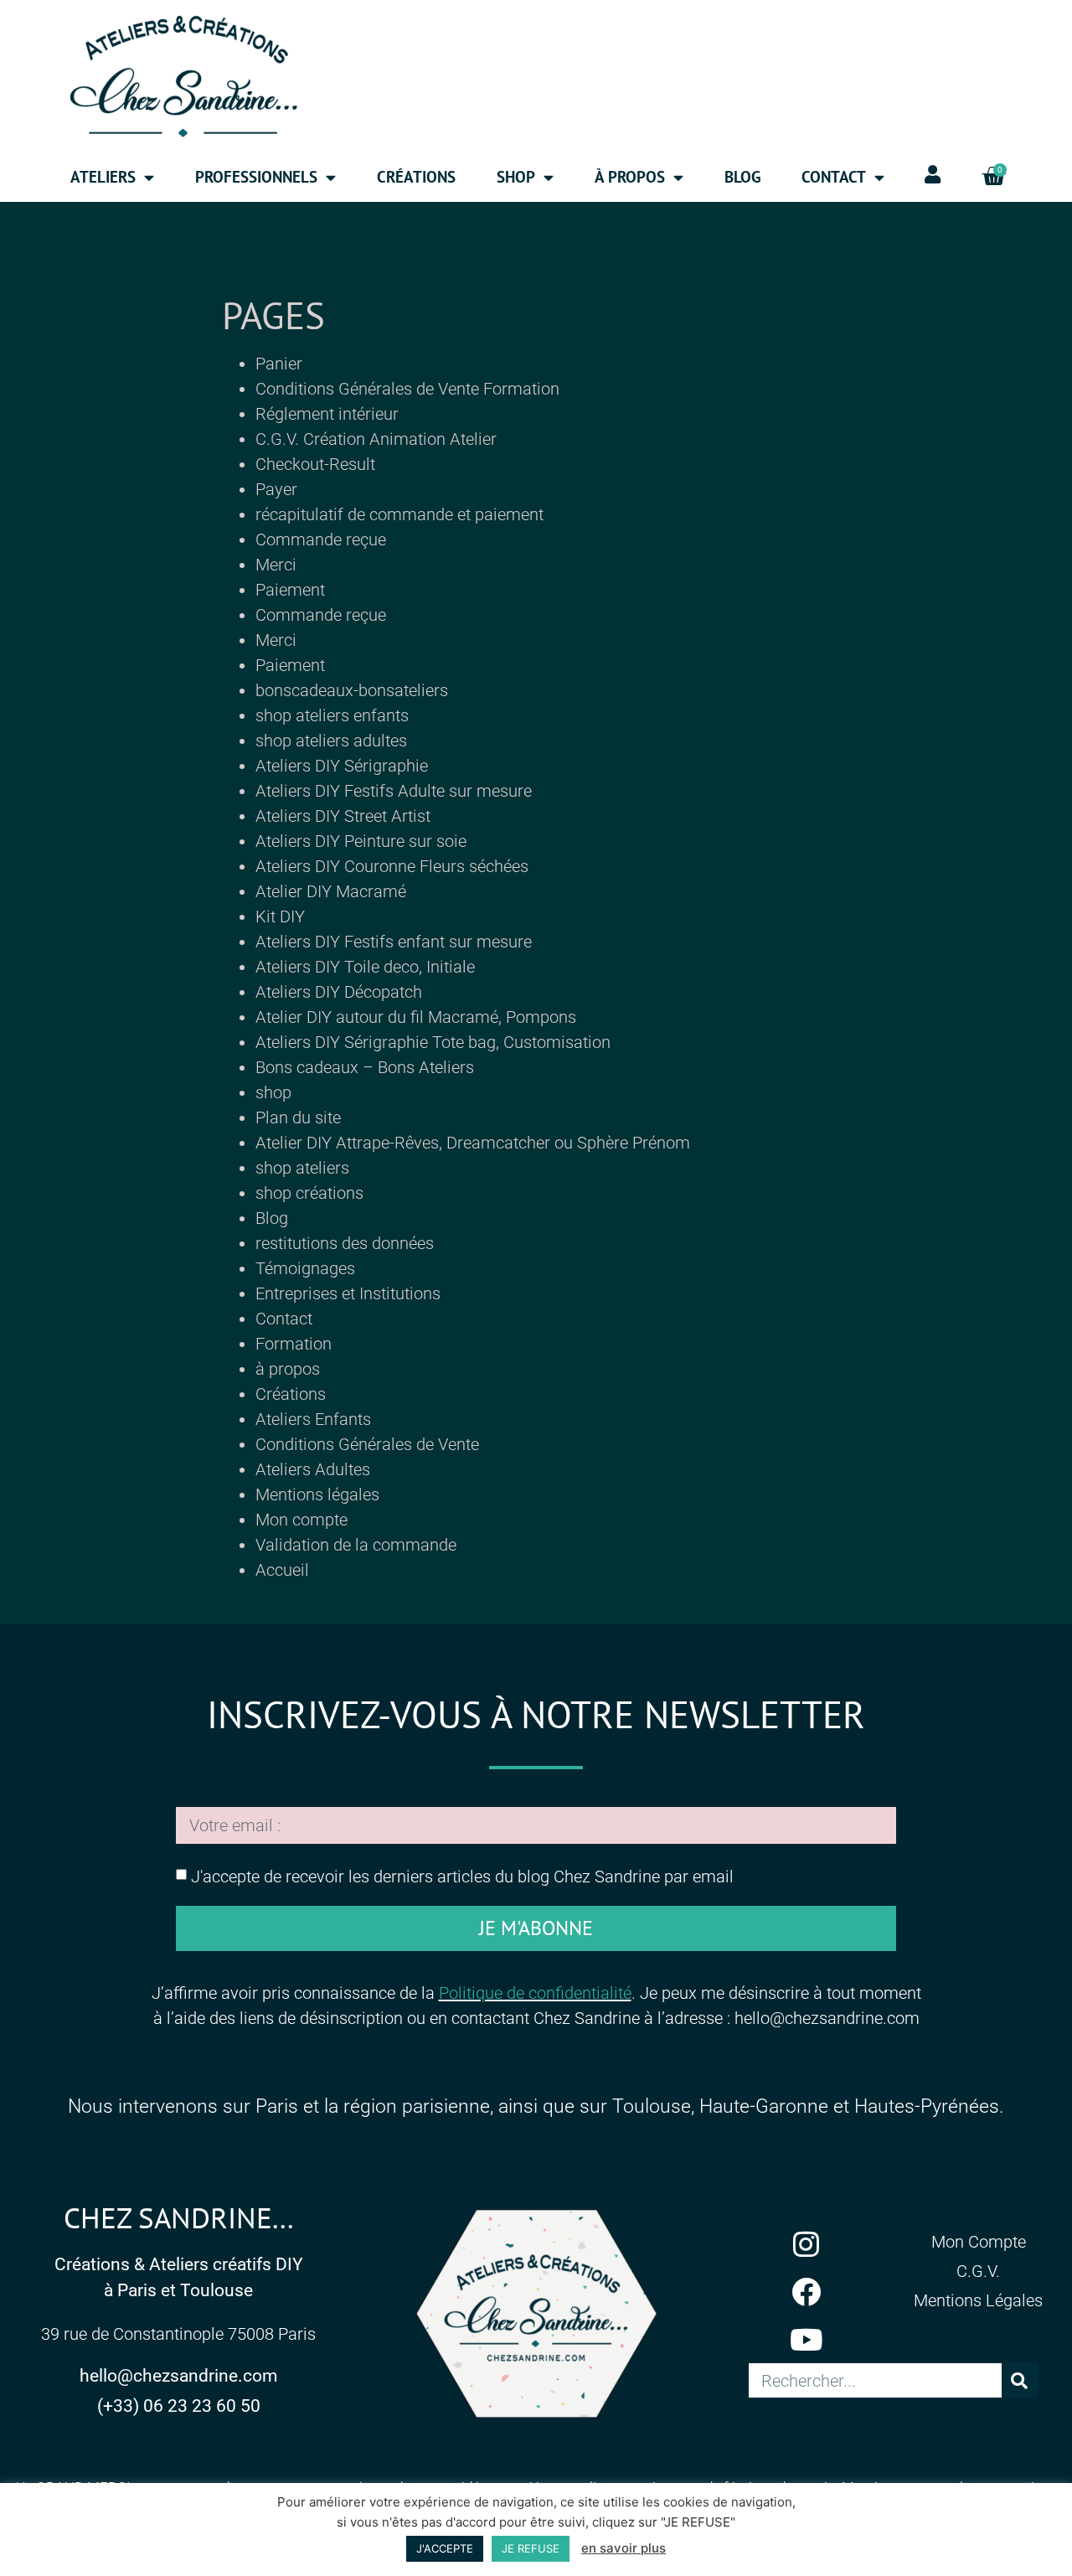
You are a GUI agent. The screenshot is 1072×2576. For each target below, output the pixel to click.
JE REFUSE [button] (531, 2548)
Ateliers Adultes (313, 1469)
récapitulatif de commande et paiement (399, 514)
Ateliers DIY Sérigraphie (342, 766)
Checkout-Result (315, 464)
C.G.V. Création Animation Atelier (376, 439)
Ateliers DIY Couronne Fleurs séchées (392, 866)
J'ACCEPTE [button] (445, 2548)
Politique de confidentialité (535, 1993)
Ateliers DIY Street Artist (343, 816)
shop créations (309, 1193)
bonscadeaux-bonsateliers (352, 690)
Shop (516, 177)
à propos (288, 1369)
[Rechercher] (1020, 2380)
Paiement (290, 590)
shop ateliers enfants (332, 715)
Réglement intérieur (327, 414)
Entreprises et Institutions (348, 1293)
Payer (276, 489)
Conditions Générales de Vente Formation (407, 389)
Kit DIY (280, 916)
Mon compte (301, 1520)
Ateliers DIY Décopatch (339, 992)
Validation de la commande (356, 1545)
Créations (416, 177)
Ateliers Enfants (313, 1419)
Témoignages (305, 1268)
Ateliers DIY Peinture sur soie (361, 841)
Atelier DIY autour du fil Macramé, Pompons (416, 1017)
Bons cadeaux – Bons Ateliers (365, 1067)
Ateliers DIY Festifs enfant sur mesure (394, 942)
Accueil (282, 1570)
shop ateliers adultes (331, 741)
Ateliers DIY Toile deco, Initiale (365, 967)
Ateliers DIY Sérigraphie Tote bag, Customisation (433, 1042)
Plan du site (298, 1118)
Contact (284, 1319)
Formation (294, 1344)
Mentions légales (317, 1494)
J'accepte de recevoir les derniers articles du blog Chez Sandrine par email (462, 1876)
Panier (279, 364)
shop (273, 1092)
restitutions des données (345, 1243)
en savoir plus (624, 2548)
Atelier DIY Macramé (331, 891)
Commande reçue (321, 539)
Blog (743, 177)
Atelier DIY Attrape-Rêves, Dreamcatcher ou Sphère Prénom (473, 1143)
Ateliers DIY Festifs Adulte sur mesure (394, 791)
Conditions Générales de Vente (367, 1444)
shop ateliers (302, 1168)
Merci (276, 565)
